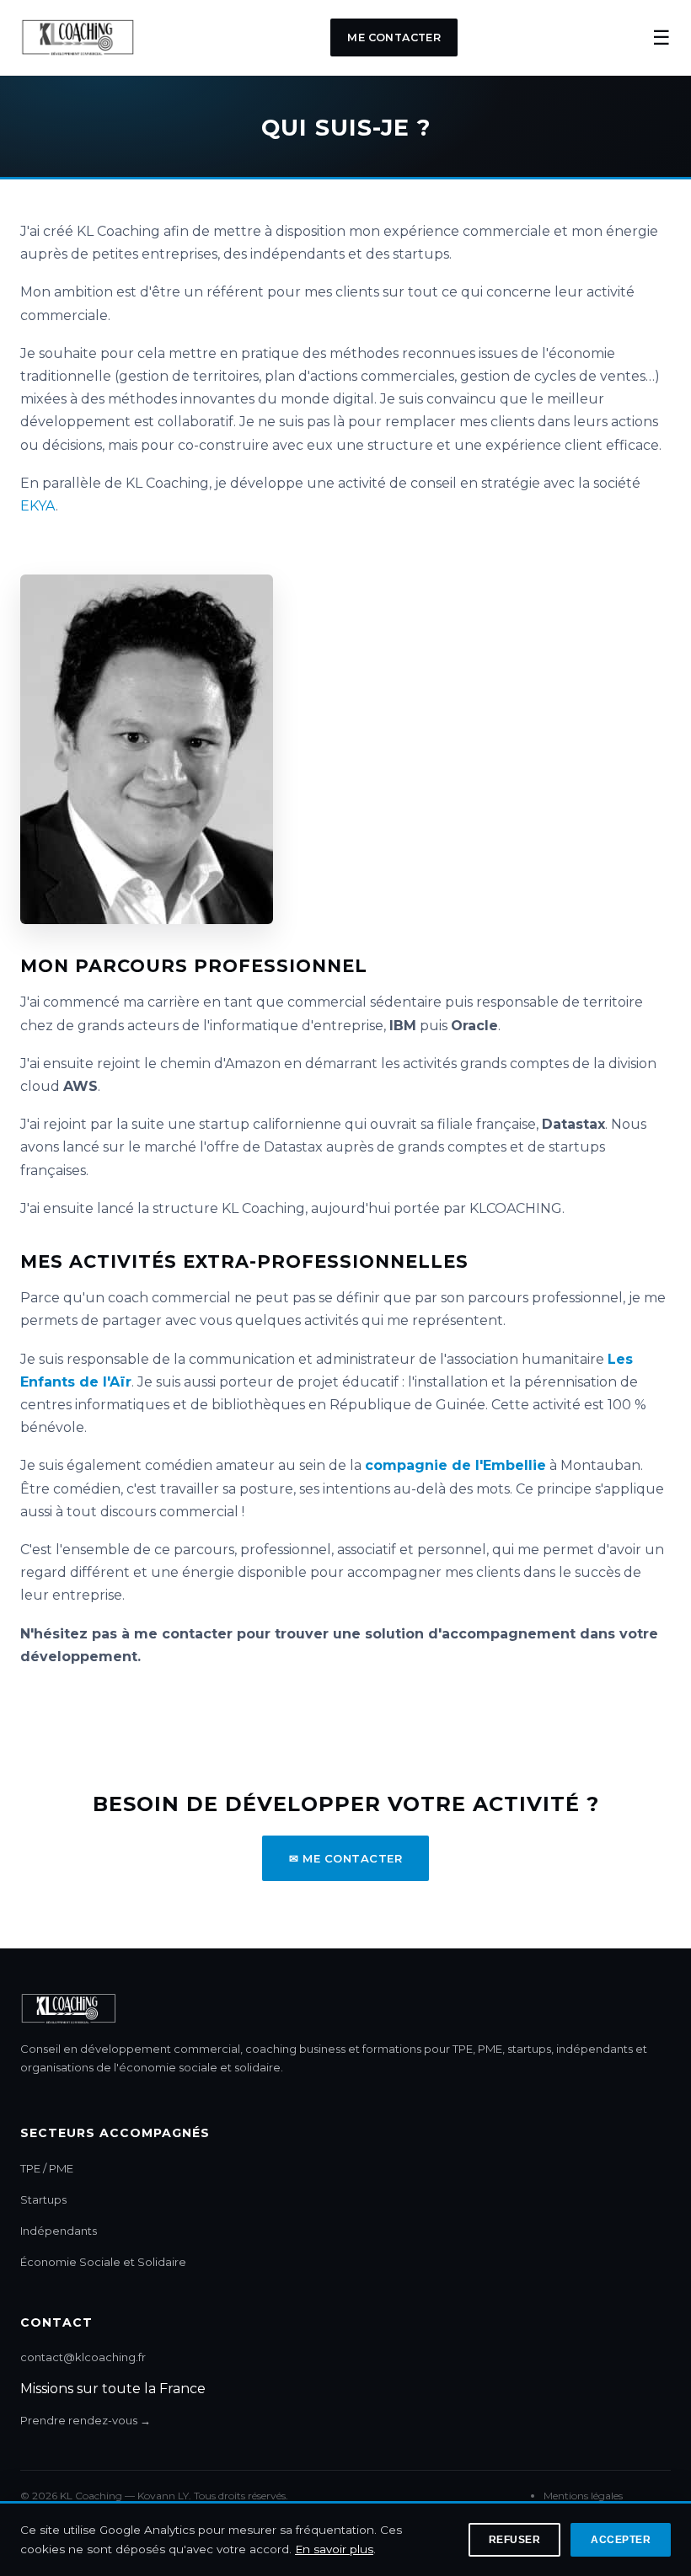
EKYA (38, 506)
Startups (43, 2199)
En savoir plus (334, 2549)
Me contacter (394, 37)
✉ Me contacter (345, 1858)
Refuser (515, 2540)
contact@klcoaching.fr (83, 2357)
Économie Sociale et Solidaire (103, 2262)
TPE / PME (47, 2168)
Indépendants (59, 2231)
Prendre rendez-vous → (86, 2420)
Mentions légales (583, 2496)
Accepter (621, 2540)
